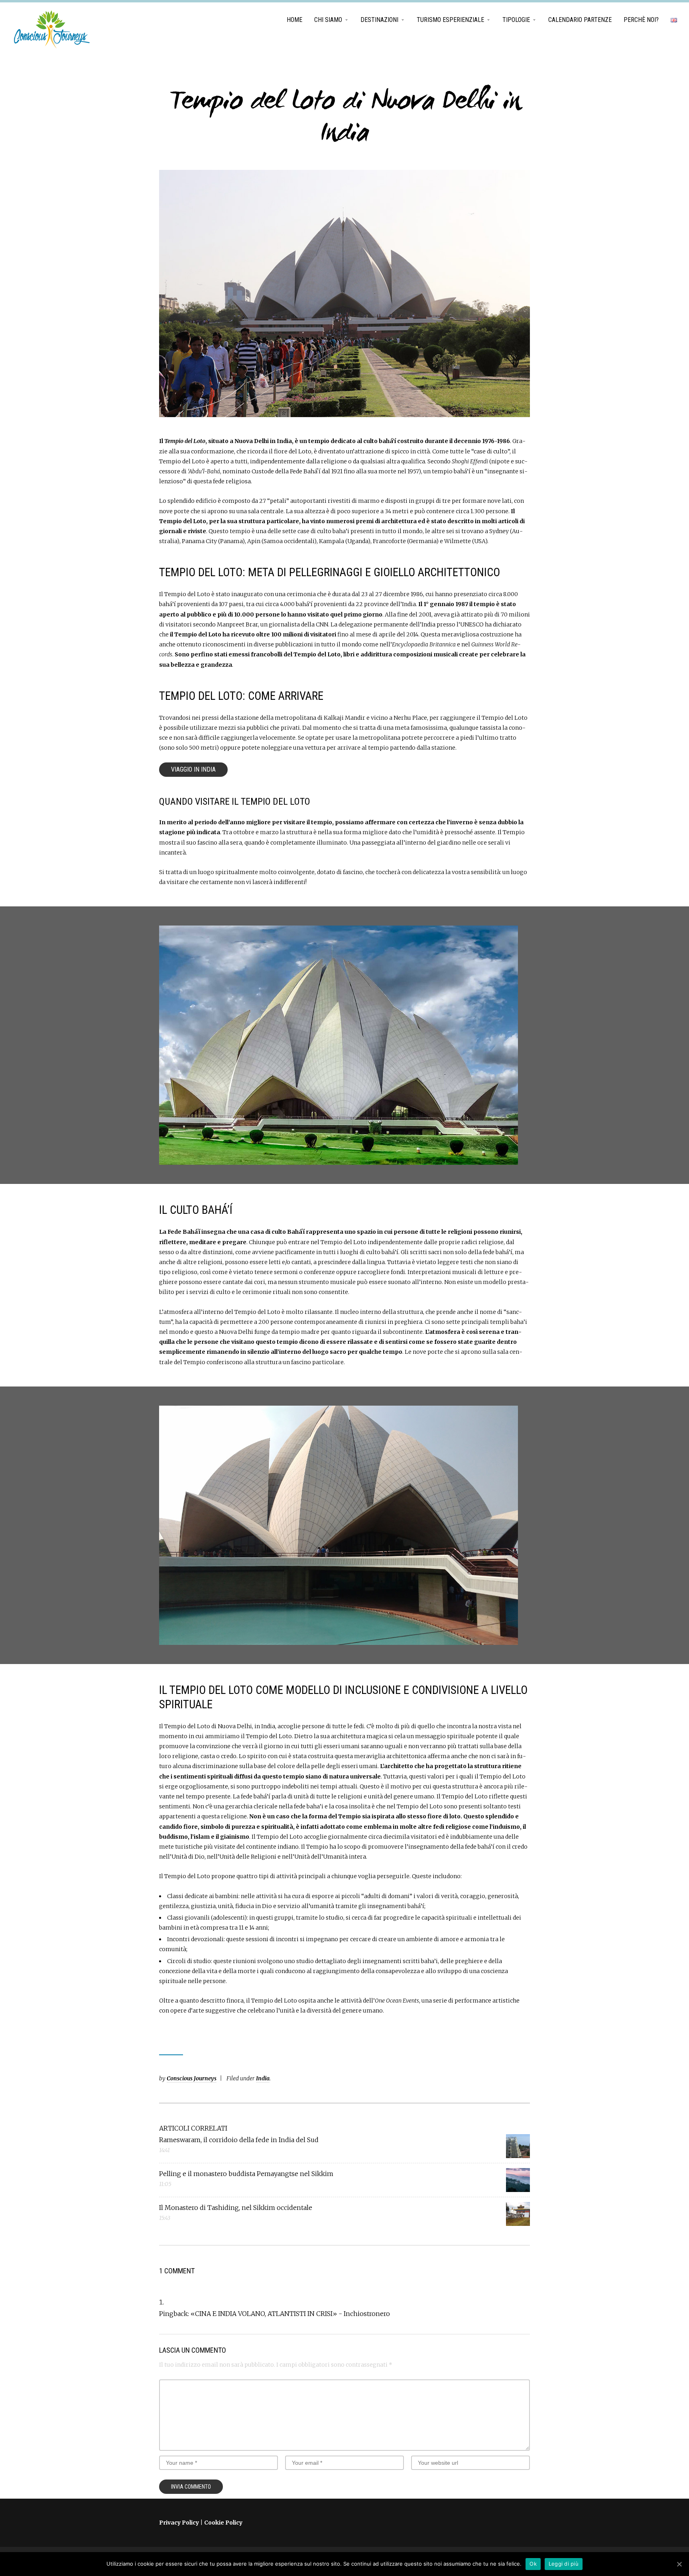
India (263, 2078)
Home (294, 20)
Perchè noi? (641, 20)
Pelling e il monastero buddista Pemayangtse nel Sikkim (246, 2174)
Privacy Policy (179, 2523)
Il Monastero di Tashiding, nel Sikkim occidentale (236, 2208)
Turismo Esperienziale (450, 20)
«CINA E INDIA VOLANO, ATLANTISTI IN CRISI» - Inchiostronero (290, 2314)
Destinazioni (379, 20)
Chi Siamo (328, 20)
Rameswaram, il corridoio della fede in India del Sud (239, 2140)
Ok (533, 2564)
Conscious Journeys (192, 2078)
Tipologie (516, 20)
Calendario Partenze (580, 20)
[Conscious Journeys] (52, 30)
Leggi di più (564, 2564)
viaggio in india (193, 769)
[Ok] (679, 2564)
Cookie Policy (223, 2523)
